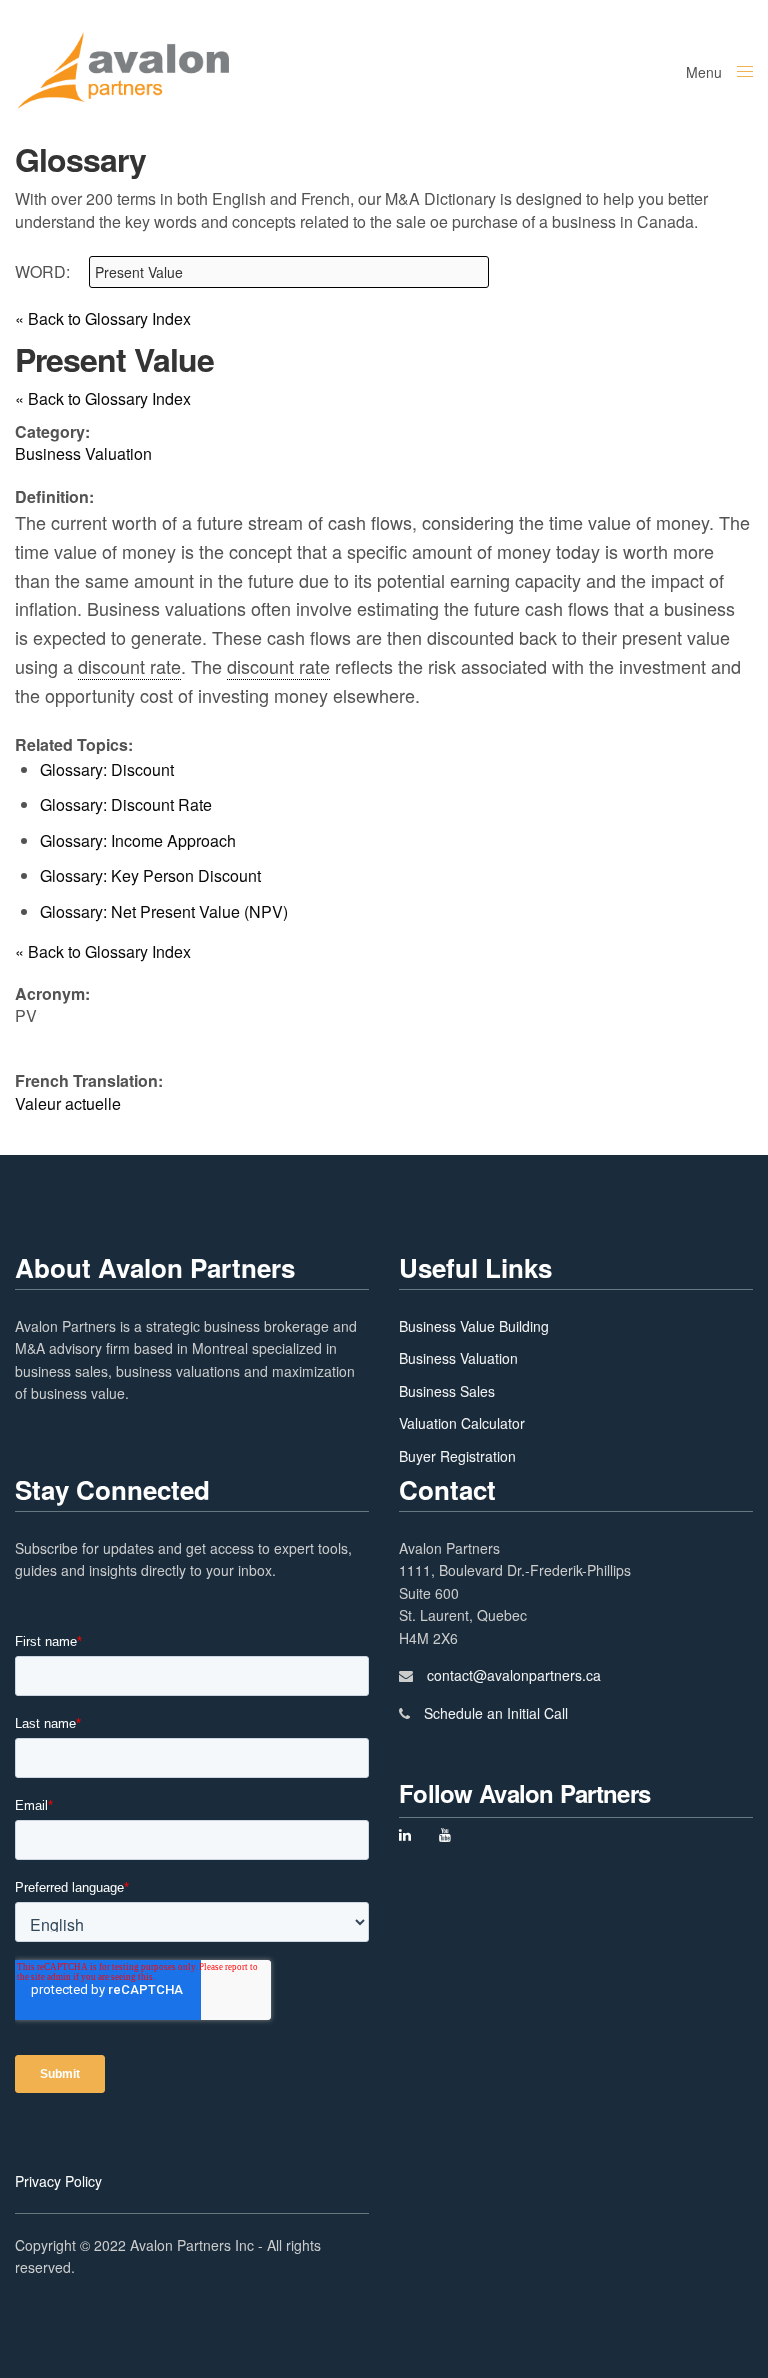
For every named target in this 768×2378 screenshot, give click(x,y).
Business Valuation (458, 1358)
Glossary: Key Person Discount (150, 875)
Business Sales (447, 1391)
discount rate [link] (129, 666)
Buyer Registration (457, 1456)
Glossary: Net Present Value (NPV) (164, 911)
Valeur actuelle (68, 1103)
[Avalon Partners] (123, 70)
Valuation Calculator (462, 1423)
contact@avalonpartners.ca (514, 1675)
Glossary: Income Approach (138, 840)
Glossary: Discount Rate (126, 804)
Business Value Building (474, 1326)
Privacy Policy (58, 2181)
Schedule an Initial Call (496, 1713)
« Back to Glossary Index (103, 319)
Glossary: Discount (107, 769)
